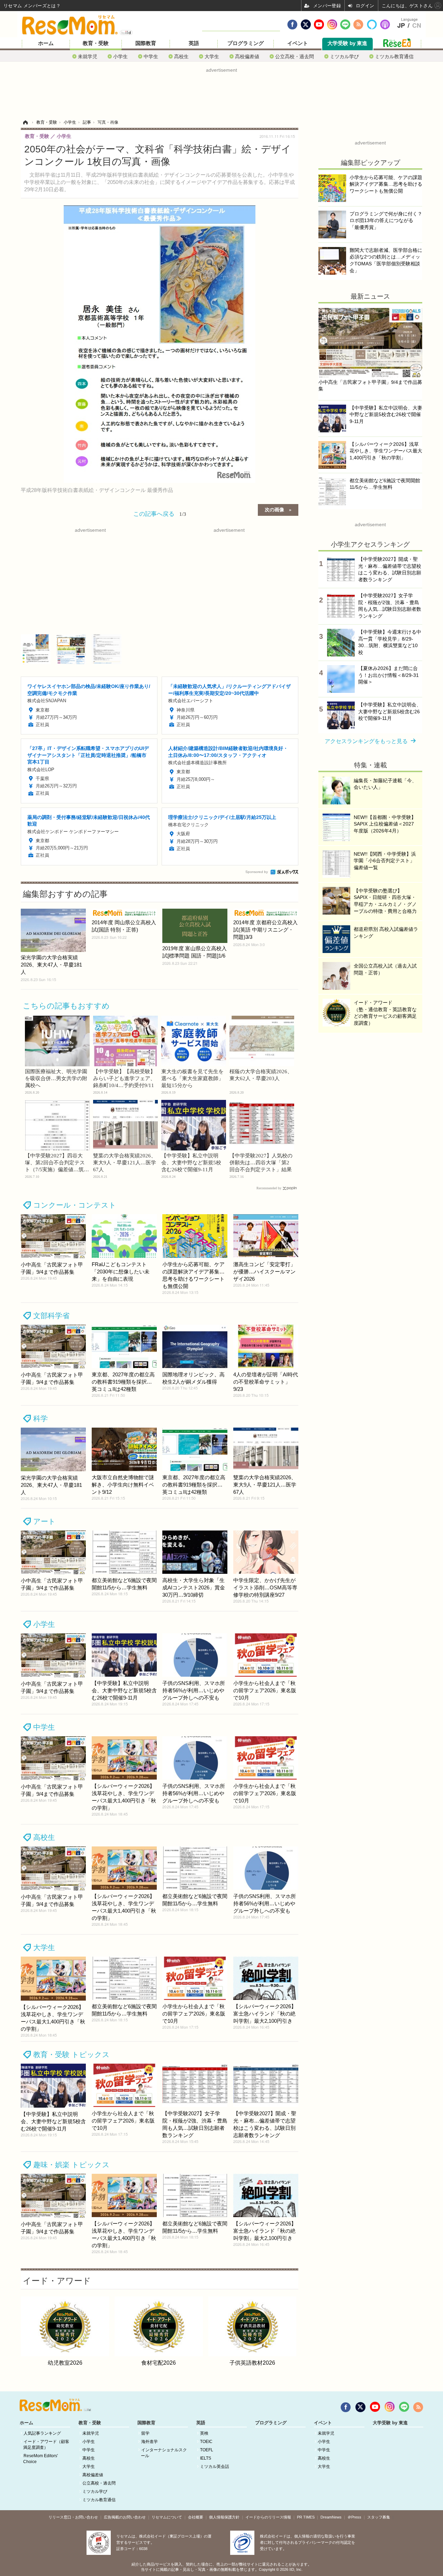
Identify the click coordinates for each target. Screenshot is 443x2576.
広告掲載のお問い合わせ (125, 2517)
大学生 (212, 56)
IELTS (206, 2458)
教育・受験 (96, 43)
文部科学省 (51, 1316)
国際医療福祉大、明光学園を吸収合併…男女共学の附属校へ (56, 1078)
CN (417, 26)
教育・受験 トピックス (71, 2054)
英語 (194, 43)
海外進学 (150, 2442)
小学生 (120, 56)
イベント (298, 43)
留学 (145, 2433)
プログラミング (246, 43)
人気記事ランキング (42, 2433)
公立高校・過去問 (295, 56)
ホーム (46, 43)
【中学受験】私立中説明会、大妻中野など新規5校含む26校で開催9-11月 (191, 1163)
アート (44, 1521)
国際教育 (146, 43)
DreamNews (331, 2517)
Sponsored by (257, 872)
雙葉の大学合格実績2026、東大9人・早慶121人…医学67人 (125, 1163)
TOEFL (207, 2450)
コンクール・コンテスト (75, 1205)
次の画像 (274, 509)
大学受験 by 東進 (347, 43)
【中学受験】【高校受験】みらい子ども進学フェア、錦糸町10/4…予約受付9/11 (124, 1078)
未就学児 (88, 56)
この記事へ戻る (160, 513)
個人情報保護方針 (224, 2517)
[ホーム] (25, 122)
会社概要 (196, 2517)
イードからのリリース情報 (268, 2517)
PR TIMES (306, 2517)
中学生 (151, 56)
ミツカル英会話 (215, 2467)
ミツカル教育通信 (394, 56)
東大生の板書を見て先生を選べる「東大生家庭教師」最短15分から (192, 1078)
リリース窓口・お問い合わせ (73, 2517)
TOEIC (206, 2442)
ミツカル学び (344, 56)
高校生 (181, 56)
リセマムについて (167, 2517)
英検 (204, 2433)
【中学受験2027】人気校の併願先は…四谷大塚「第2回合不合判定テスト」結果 (261, 1163)
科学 (40, 1418)
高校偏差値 (247, 56)
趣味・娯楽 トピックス (71, 2165)
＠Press (354, 2517)
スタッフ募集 (379, 2517)
